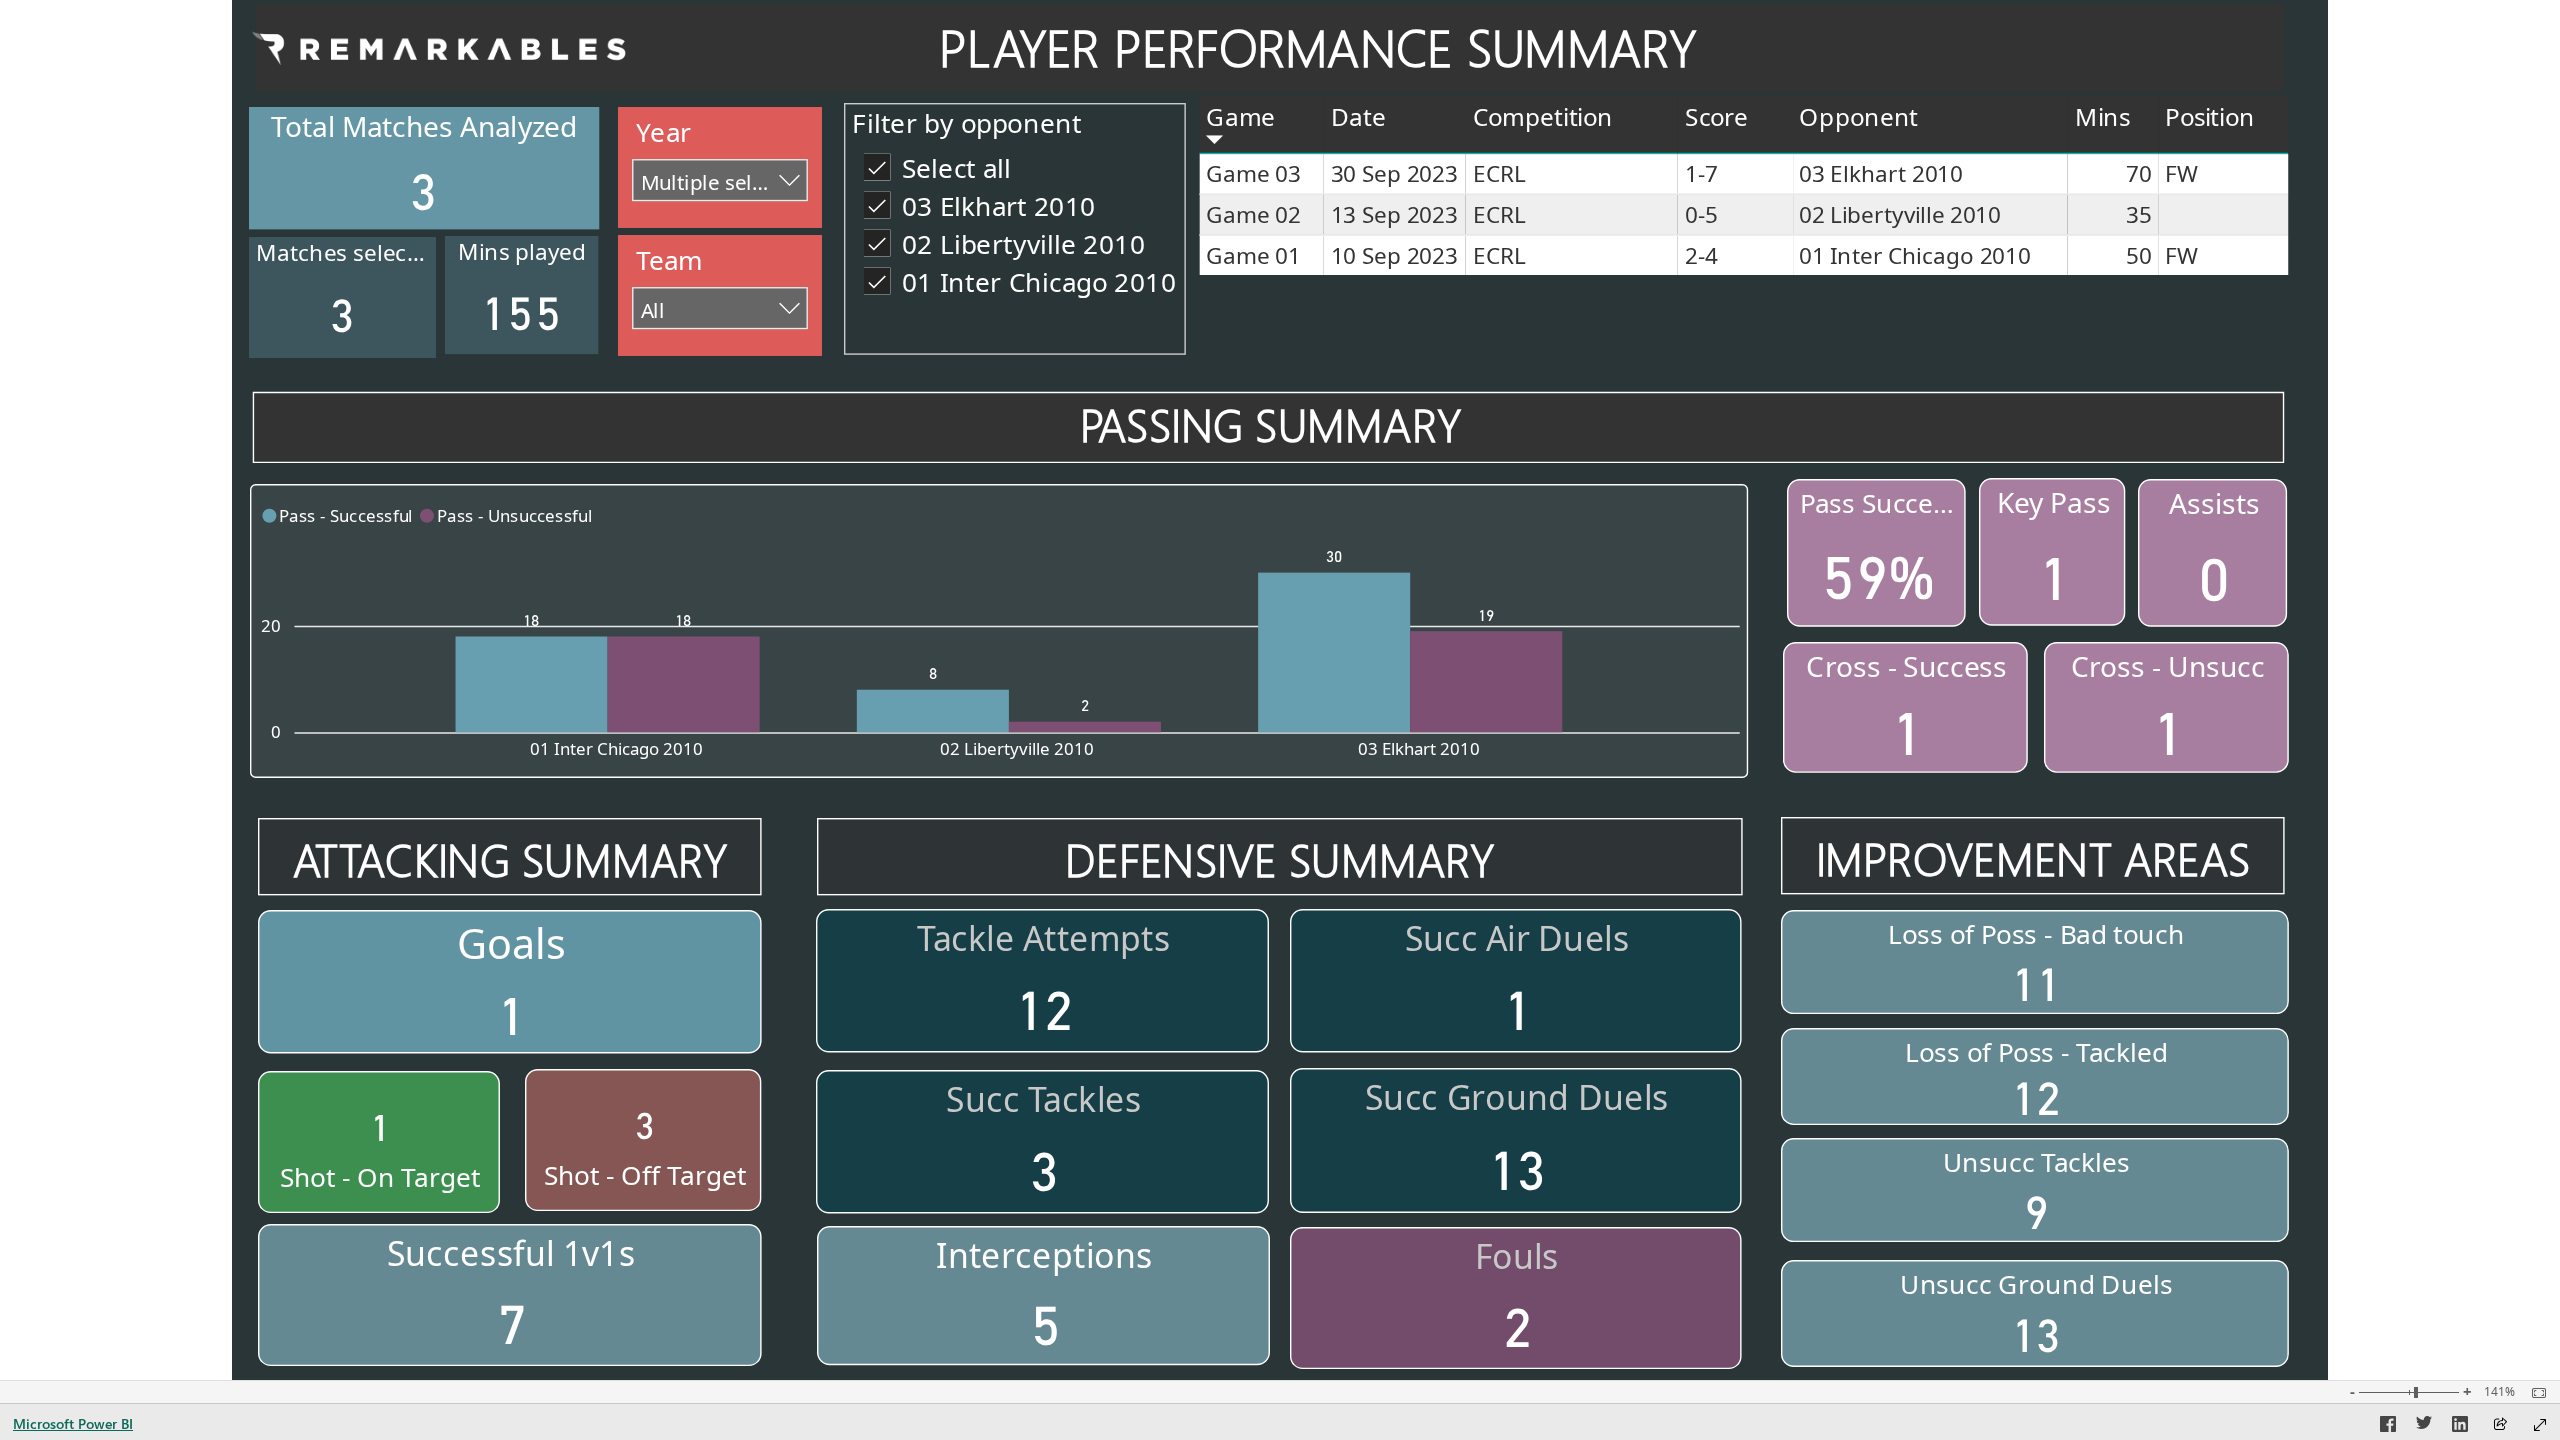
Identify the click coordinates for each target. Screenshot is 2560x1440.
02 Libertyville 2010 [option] (1017, 748)
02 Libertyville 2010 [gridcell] (1899, 214)
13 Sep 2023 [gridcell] (1394, 214)
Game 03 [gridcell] (1253, 173)
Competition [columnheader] (1542, 116)
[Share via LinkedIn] (2460, 1427)
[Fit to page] (2534, 1393)
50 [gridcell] (2138, 255)
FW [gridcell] (2181, 173)
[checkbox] (1014, 166)
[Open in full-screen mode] (2540, 1425)
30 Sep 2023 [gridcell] (1394, 173)
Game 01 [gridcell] (1253, 255)
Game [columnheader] (1240, 116)
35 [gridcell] (2138, 214)
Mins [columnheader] (2102, 116)
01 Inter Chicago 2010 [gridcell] (1914, 255)
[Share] (2500, 1425)
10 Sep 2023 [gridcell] (1394, 255)
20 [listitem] (271, 625)
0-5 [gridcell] (1701, 214)
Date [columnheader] (1358, 116)
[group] (1317, 49)
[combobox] (720, 180)
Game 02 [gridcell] (1253, 214)
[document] (1317, 49)
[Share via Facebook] (2388, 1427)
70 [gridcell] (2138, 173)
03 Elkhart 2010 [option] (1419, 748)
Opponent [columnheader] (1858, 116)
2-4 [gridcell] (1701, 255)
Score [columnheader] (1716, 116)
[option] (532, 684)
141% (2499, 1392)
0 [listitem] (276, 731)
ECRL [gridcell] (1499, 173)
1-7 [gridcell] (1701, 173)
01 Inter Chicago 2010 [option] (616, 748)
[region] (1280, 690)
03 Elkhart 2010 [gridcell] (1880, 173)
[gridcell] (2223, 215)
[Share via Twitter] (2424, 1427)
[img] (437, 47)
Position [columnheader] (2209, 116)
